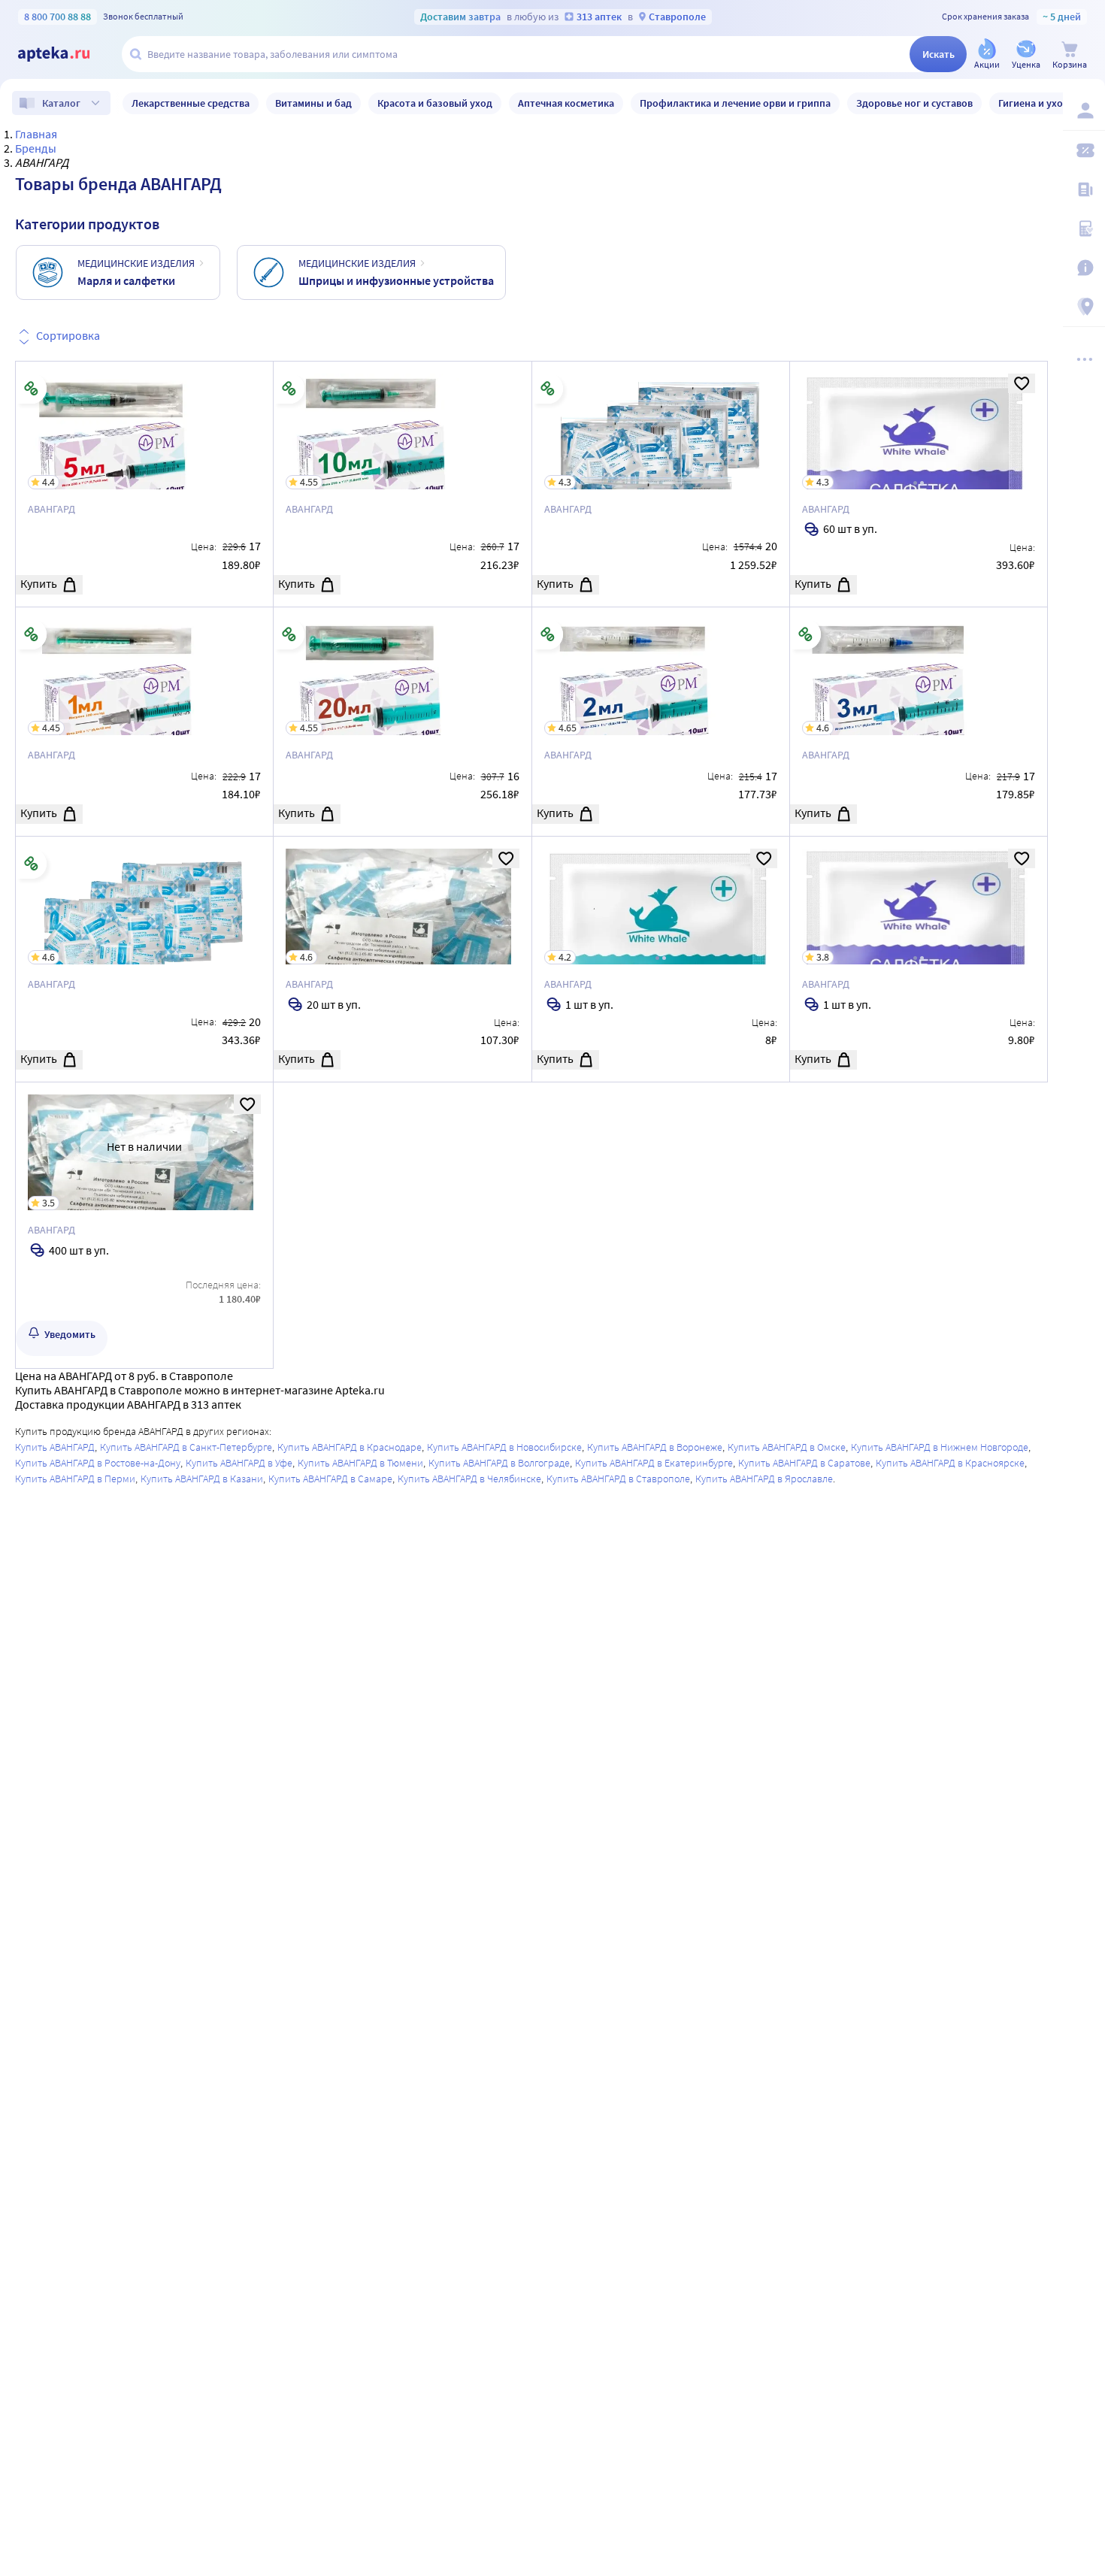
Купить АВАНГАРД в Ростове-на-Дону (98, 1463)
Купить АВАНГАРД (55, 1447)
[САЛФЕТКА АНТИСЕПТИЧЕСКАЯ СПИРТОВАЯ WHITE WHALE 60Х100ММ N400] (144, 1225)
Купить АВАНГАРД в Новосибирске (504, 1447)
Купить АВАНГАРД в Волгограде (499, 1463)
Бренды (36, 148)
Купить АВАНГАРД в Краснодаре (350, 1447)
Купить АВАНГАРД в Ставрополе (618, 1479)
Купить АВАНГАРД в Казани (202, 1479)
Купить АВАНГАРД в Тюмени (360, 1463)
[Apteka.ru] (66, 54)
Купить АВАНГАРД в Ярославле (764, 1479)
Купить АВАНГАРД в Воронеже (655, 1447)
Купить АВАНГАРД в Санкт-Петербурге (186, 1447)
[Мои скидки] (1084, 150)
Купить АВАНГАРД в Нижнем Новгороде (940, 1447)
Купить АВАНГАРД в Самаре (330, 1479)
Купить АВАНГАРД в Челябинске (469, 1479)
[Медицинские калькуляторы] (1084, 229)
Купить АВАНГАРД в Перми (75, 1479)
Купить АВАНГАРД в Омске (787, 1447)
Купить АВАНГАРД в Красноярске (950, 1463)
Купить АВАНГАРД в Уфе (239, 1463)
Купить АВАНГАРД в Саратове (804, 1463)
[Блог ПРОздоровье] (1084, 189)
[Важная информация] (1084, 268)
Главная (36, 134)
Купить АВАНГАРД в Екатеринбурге (654, 1463)
